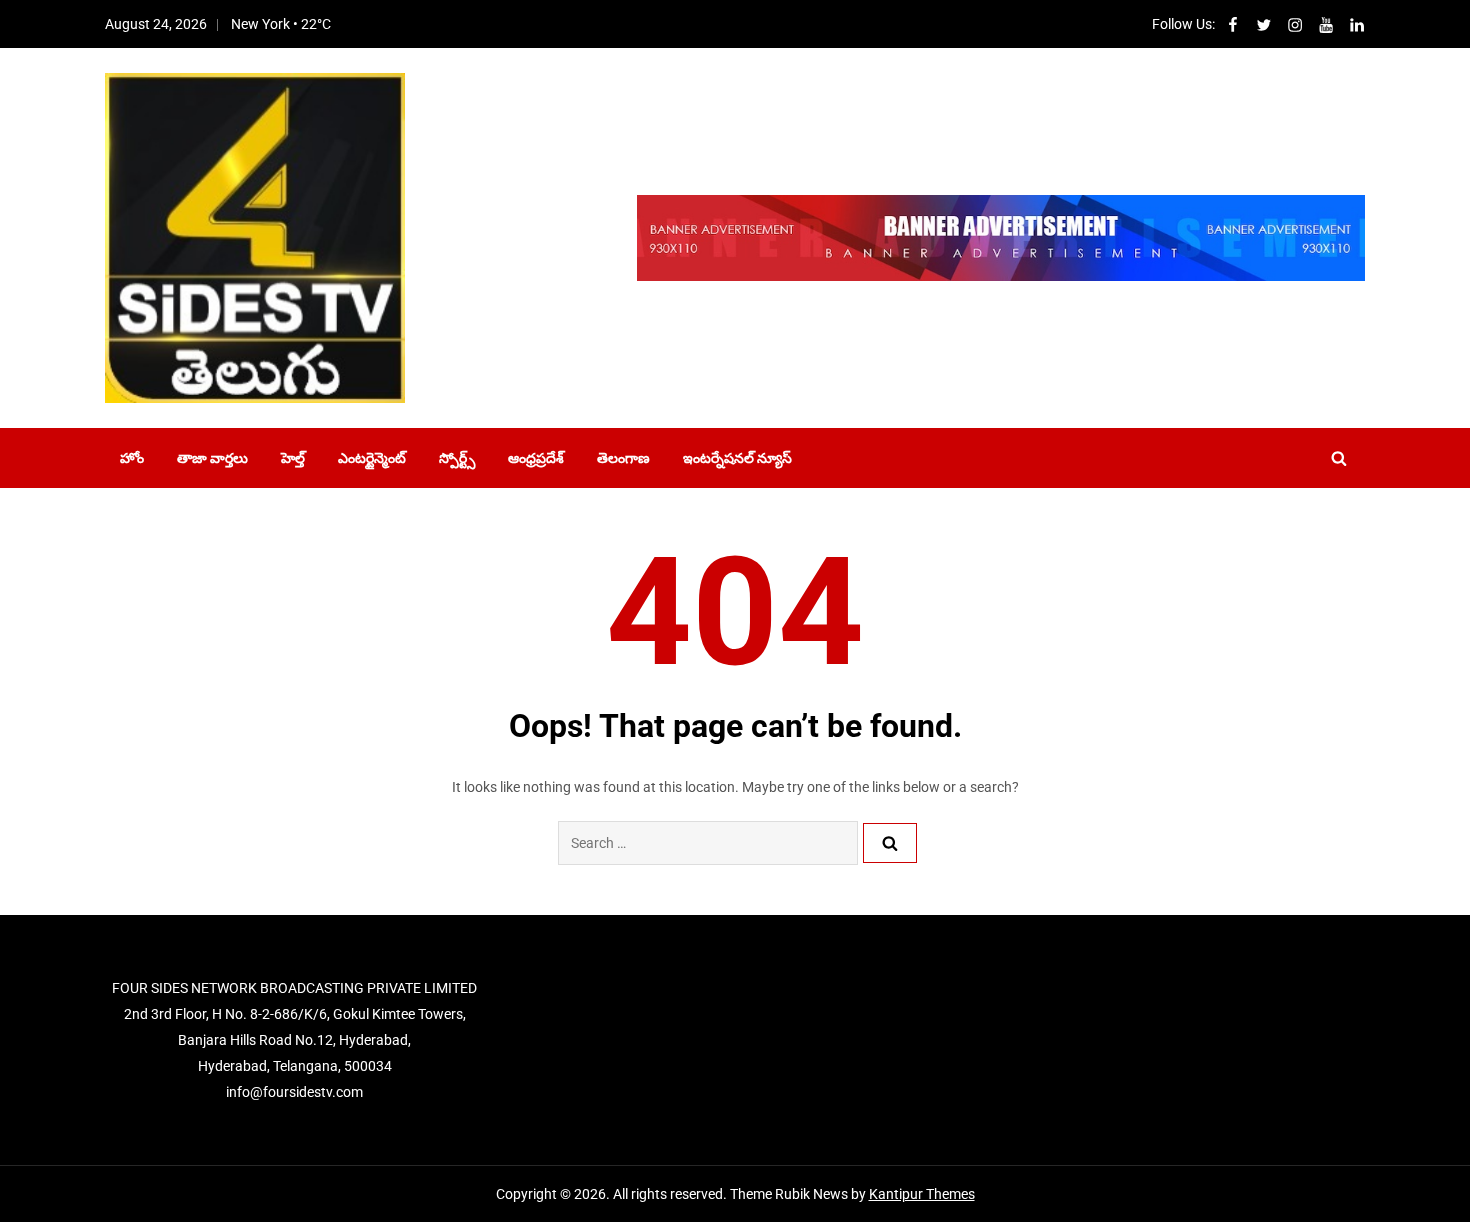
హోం (132, 458)
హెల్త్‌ (293, 458)
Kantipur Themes (922, 1194)
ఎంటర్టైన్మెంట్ (372, 458)
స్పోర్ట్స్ (457, 458)
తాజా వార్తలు (212, 458)
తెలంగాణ (623, 458)
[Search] (890, 843)
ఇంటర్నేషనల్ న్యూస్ (737, 458)
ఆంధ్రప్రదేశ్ (536, 458)
